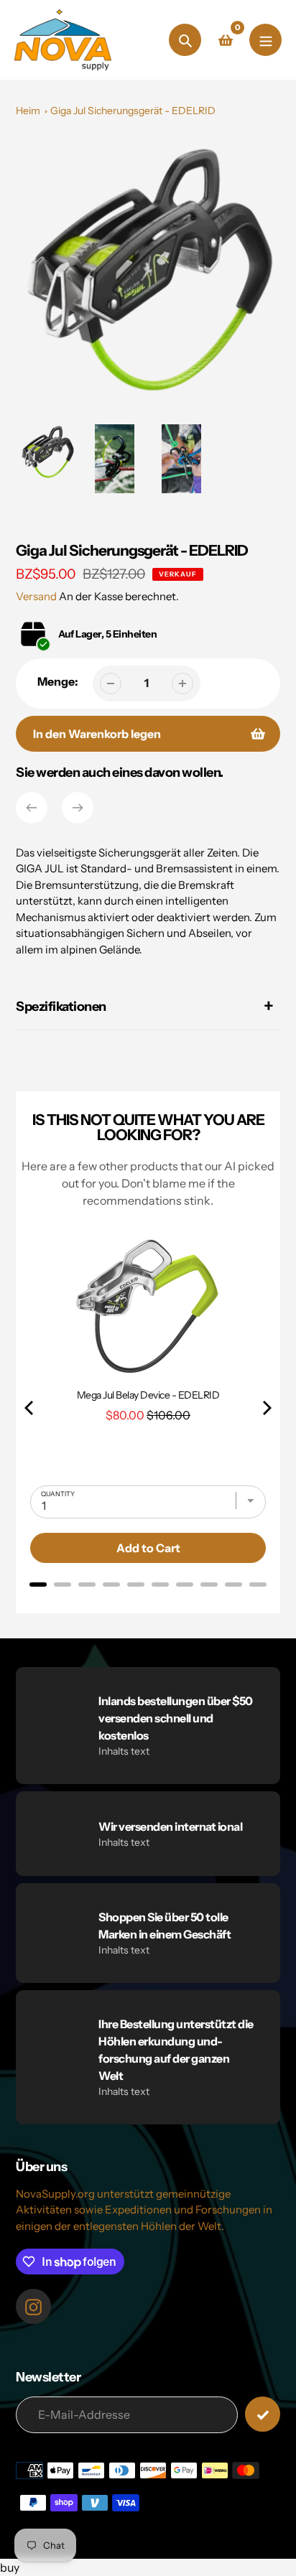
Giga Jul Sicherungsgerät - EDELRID (133, 111)
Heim (28, 111)
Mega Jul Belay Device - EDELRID (148, 1395)
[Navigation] (265, 40)
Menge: (58, 681)
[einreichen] (263, 2414)
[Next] (78, 808)
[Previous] (32, 808)
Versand (37, 596)
